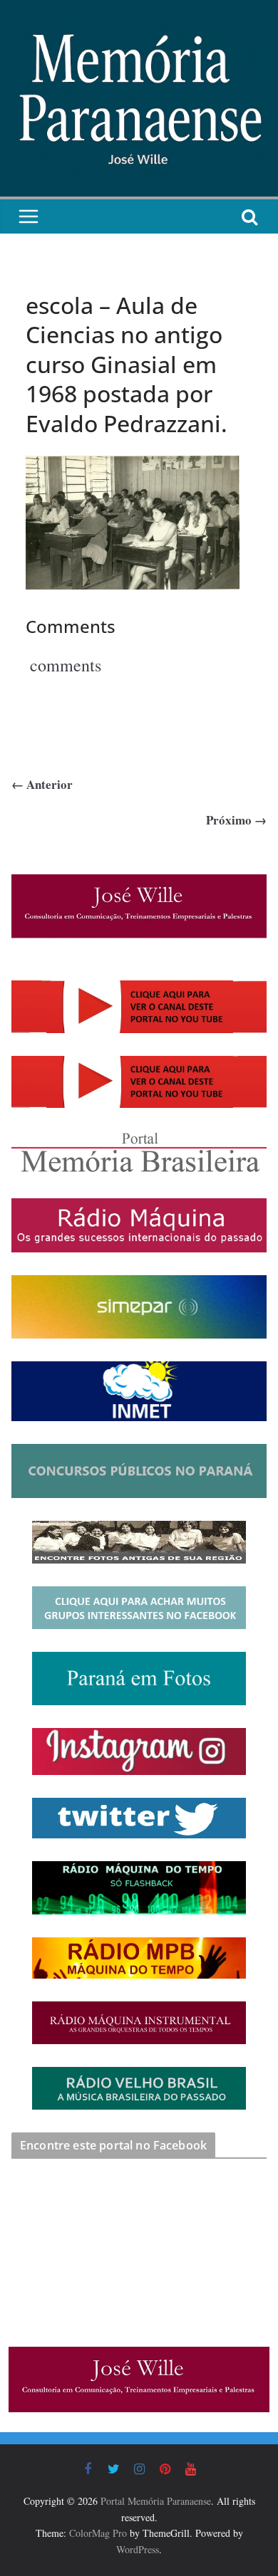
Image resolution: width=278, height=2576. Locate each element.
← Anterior (42, 784)
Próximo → (236, 820)
